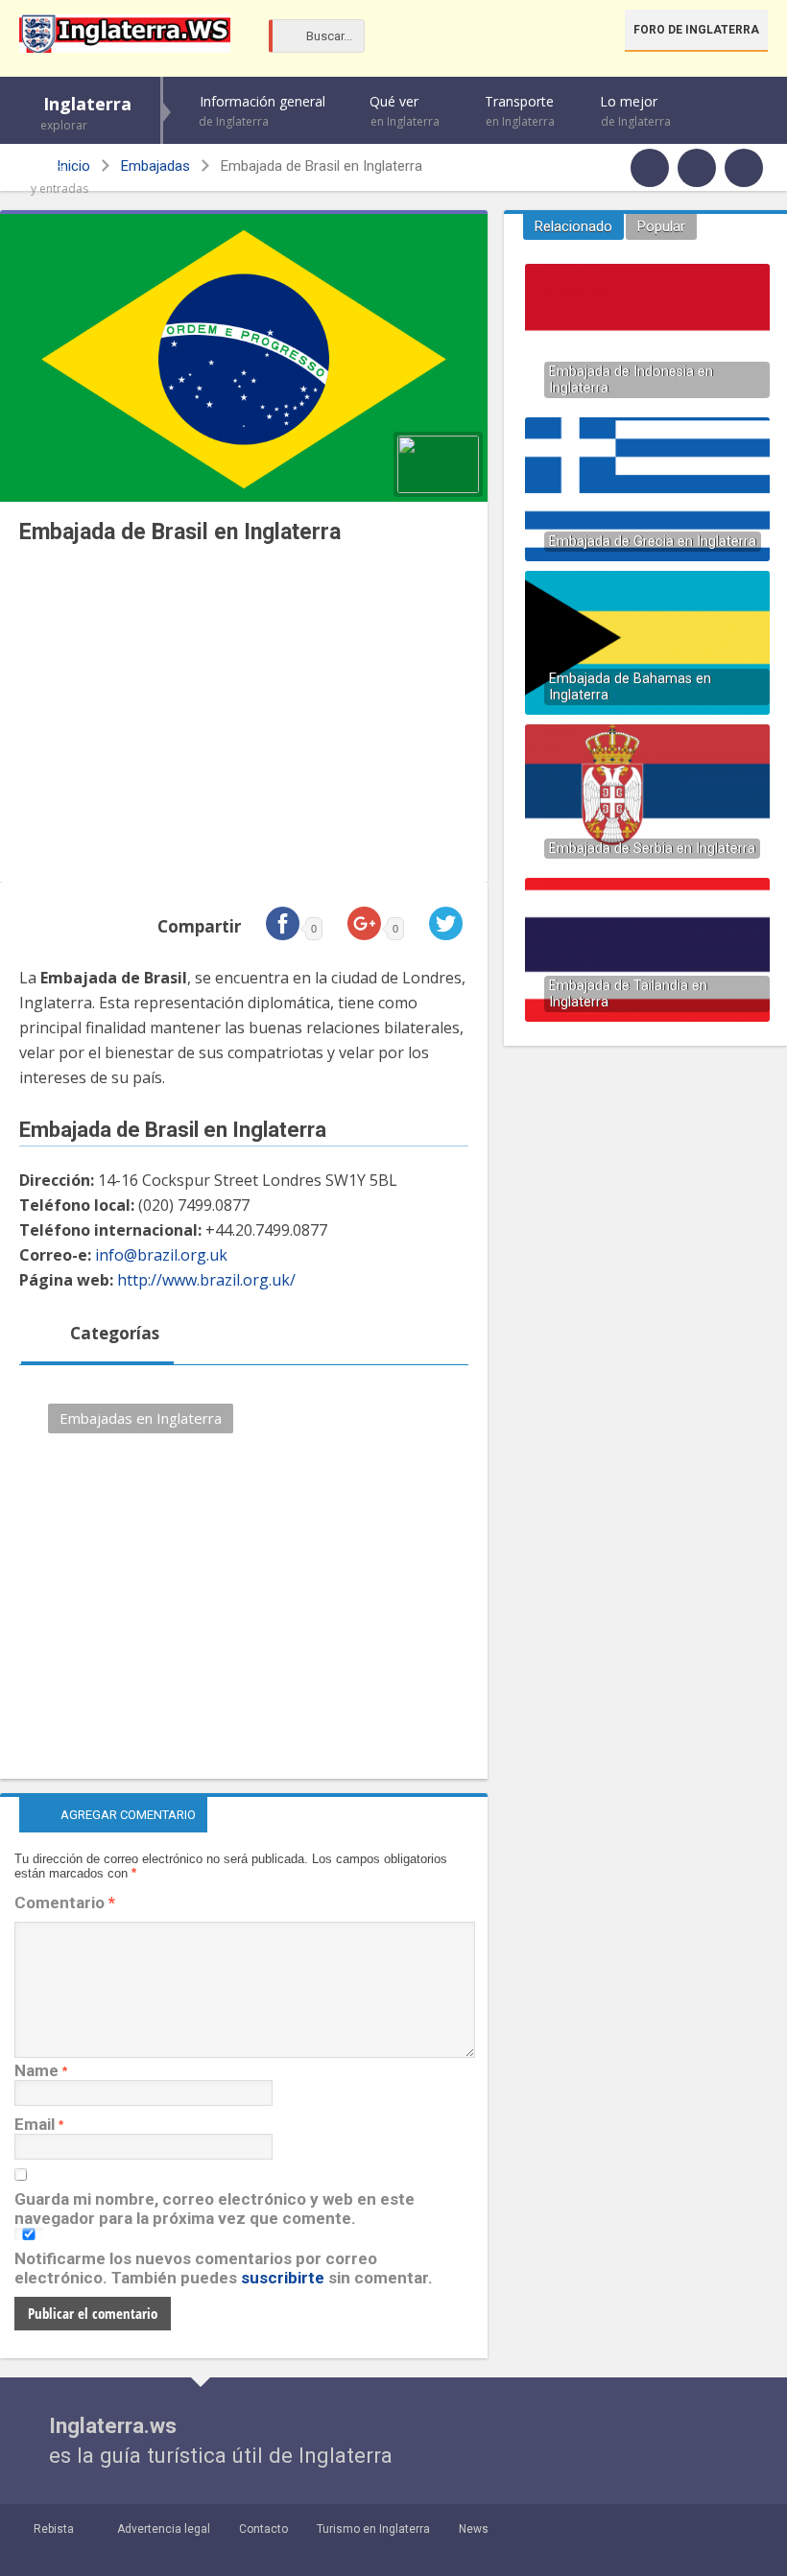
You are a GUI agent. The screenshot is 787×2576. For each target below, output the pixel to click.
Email (35, 2124)
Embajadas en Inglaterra (141, 1418)
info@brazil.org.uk (161, 1255)
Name (36, 2070)
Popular (661, 226)
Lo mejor (635, 111)
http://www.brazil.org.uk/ (206, 1280)
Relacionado (573, 226)
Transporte (520, 111)
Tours (59, 178)
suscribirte (283, 2278)
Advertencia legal (164, 2529)
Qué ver (405, 111)
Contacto (263, 2529)
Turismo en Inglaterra (373, 2529)
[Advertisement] (244, 719)
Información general (262, 111)
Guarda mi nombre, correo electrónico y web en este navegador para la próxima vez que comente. (215, 2209)
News (474, 2529)
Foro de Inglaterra (696, 30)
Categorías (113, 1333)
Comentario (65, 1902)
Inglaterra (86, 113)
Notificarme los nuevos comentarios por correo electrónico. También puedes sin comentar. (224, 2268)
